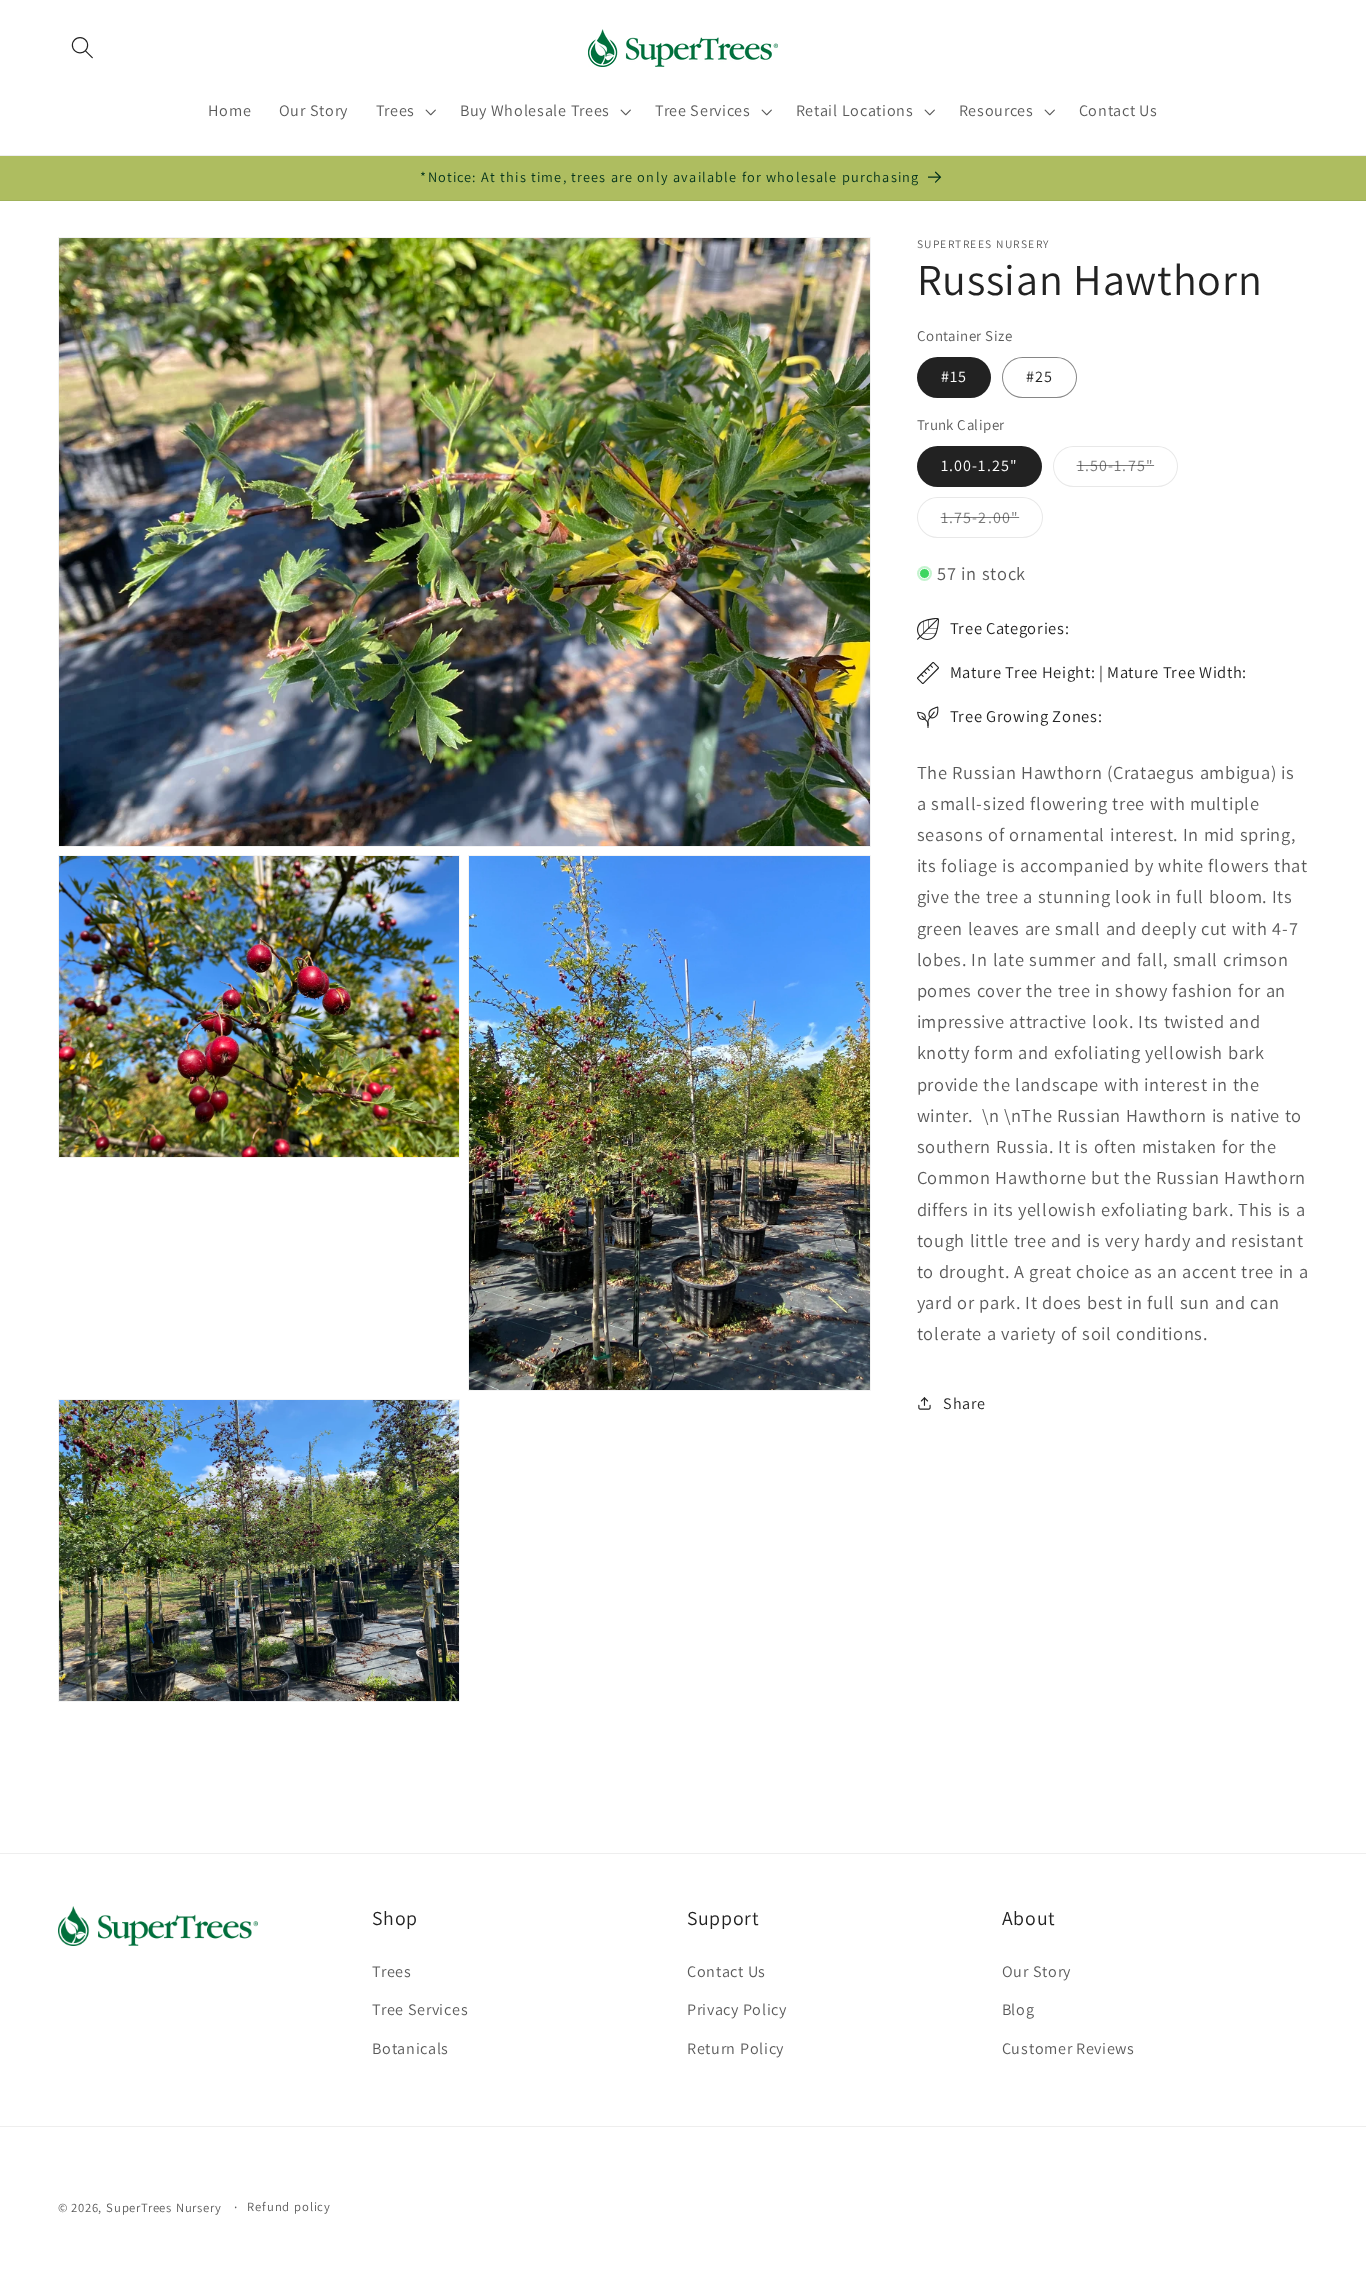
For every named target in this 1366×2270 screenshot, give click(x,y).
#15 (954, 376)
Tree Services (420, 2009)
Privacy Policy (737, 2009)
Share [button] (964, 1403)
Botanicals (410, 2048)
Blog (1018, 2009)
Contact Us (726, 1971)
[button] (83, 47)
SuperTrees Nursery (164, 2207)
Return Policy (735, 2048)
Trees (391, 1971)
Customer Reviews (1068, 2048)
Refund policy (288, 2206)
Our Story (1036, 1971)
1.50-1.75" (1128, 470)
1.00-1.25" (980, 465)
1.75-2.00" (992, 522)
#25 (1039, 376)
